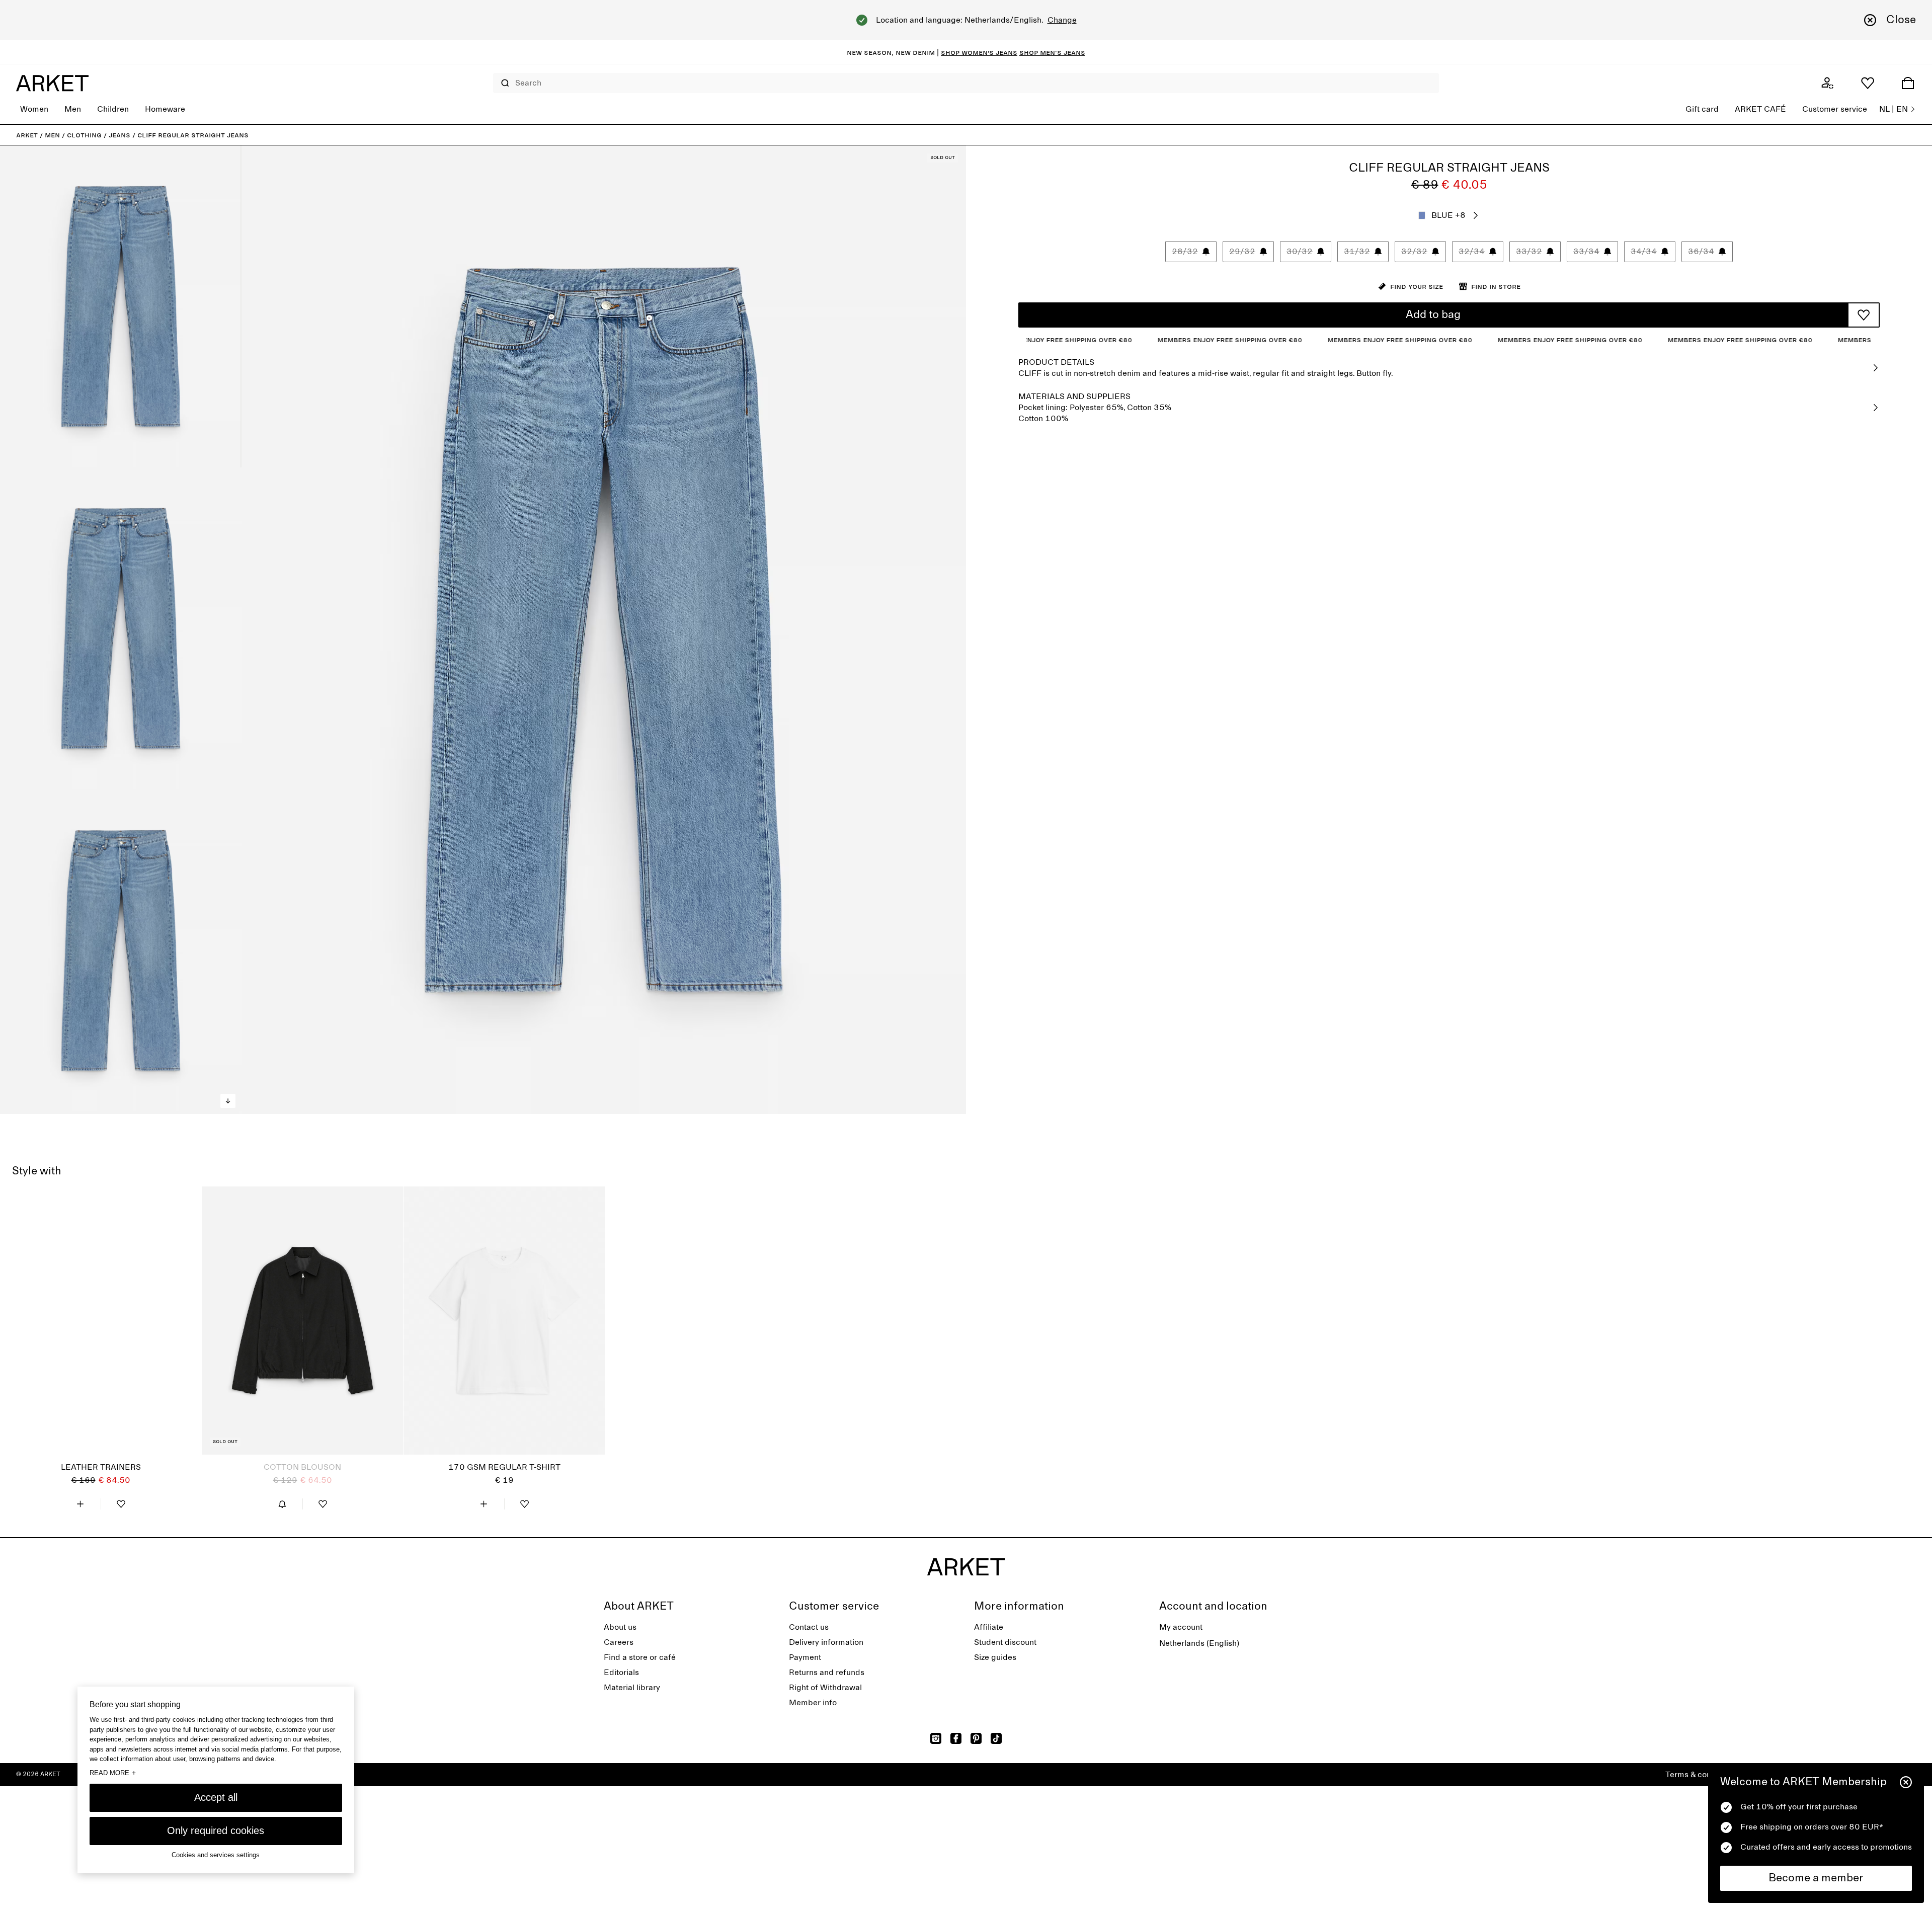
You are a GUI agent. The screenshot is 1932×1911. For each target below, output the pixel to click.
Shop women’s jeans (979, 52)
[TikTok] (996, 1738)
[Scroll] (228, 1101)
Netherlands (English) (1199, 1643)
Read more (113, 1772)
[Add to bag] (80, 1504)
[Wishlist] (1868, 83)
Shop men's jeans (1052, 52)
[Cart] (1908, 83)
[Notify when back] (282, 1504)
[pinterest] (976, 1738)
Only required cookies (216, 1830)
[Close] (1906, 1782)
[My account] (1827, 83)
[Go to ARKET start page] (52, 83)
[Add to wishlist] (1864, 315)
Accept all (216, 1797)
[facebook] (956, 1738)
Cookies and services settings (216, 1854)
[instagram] (936, 1738)
